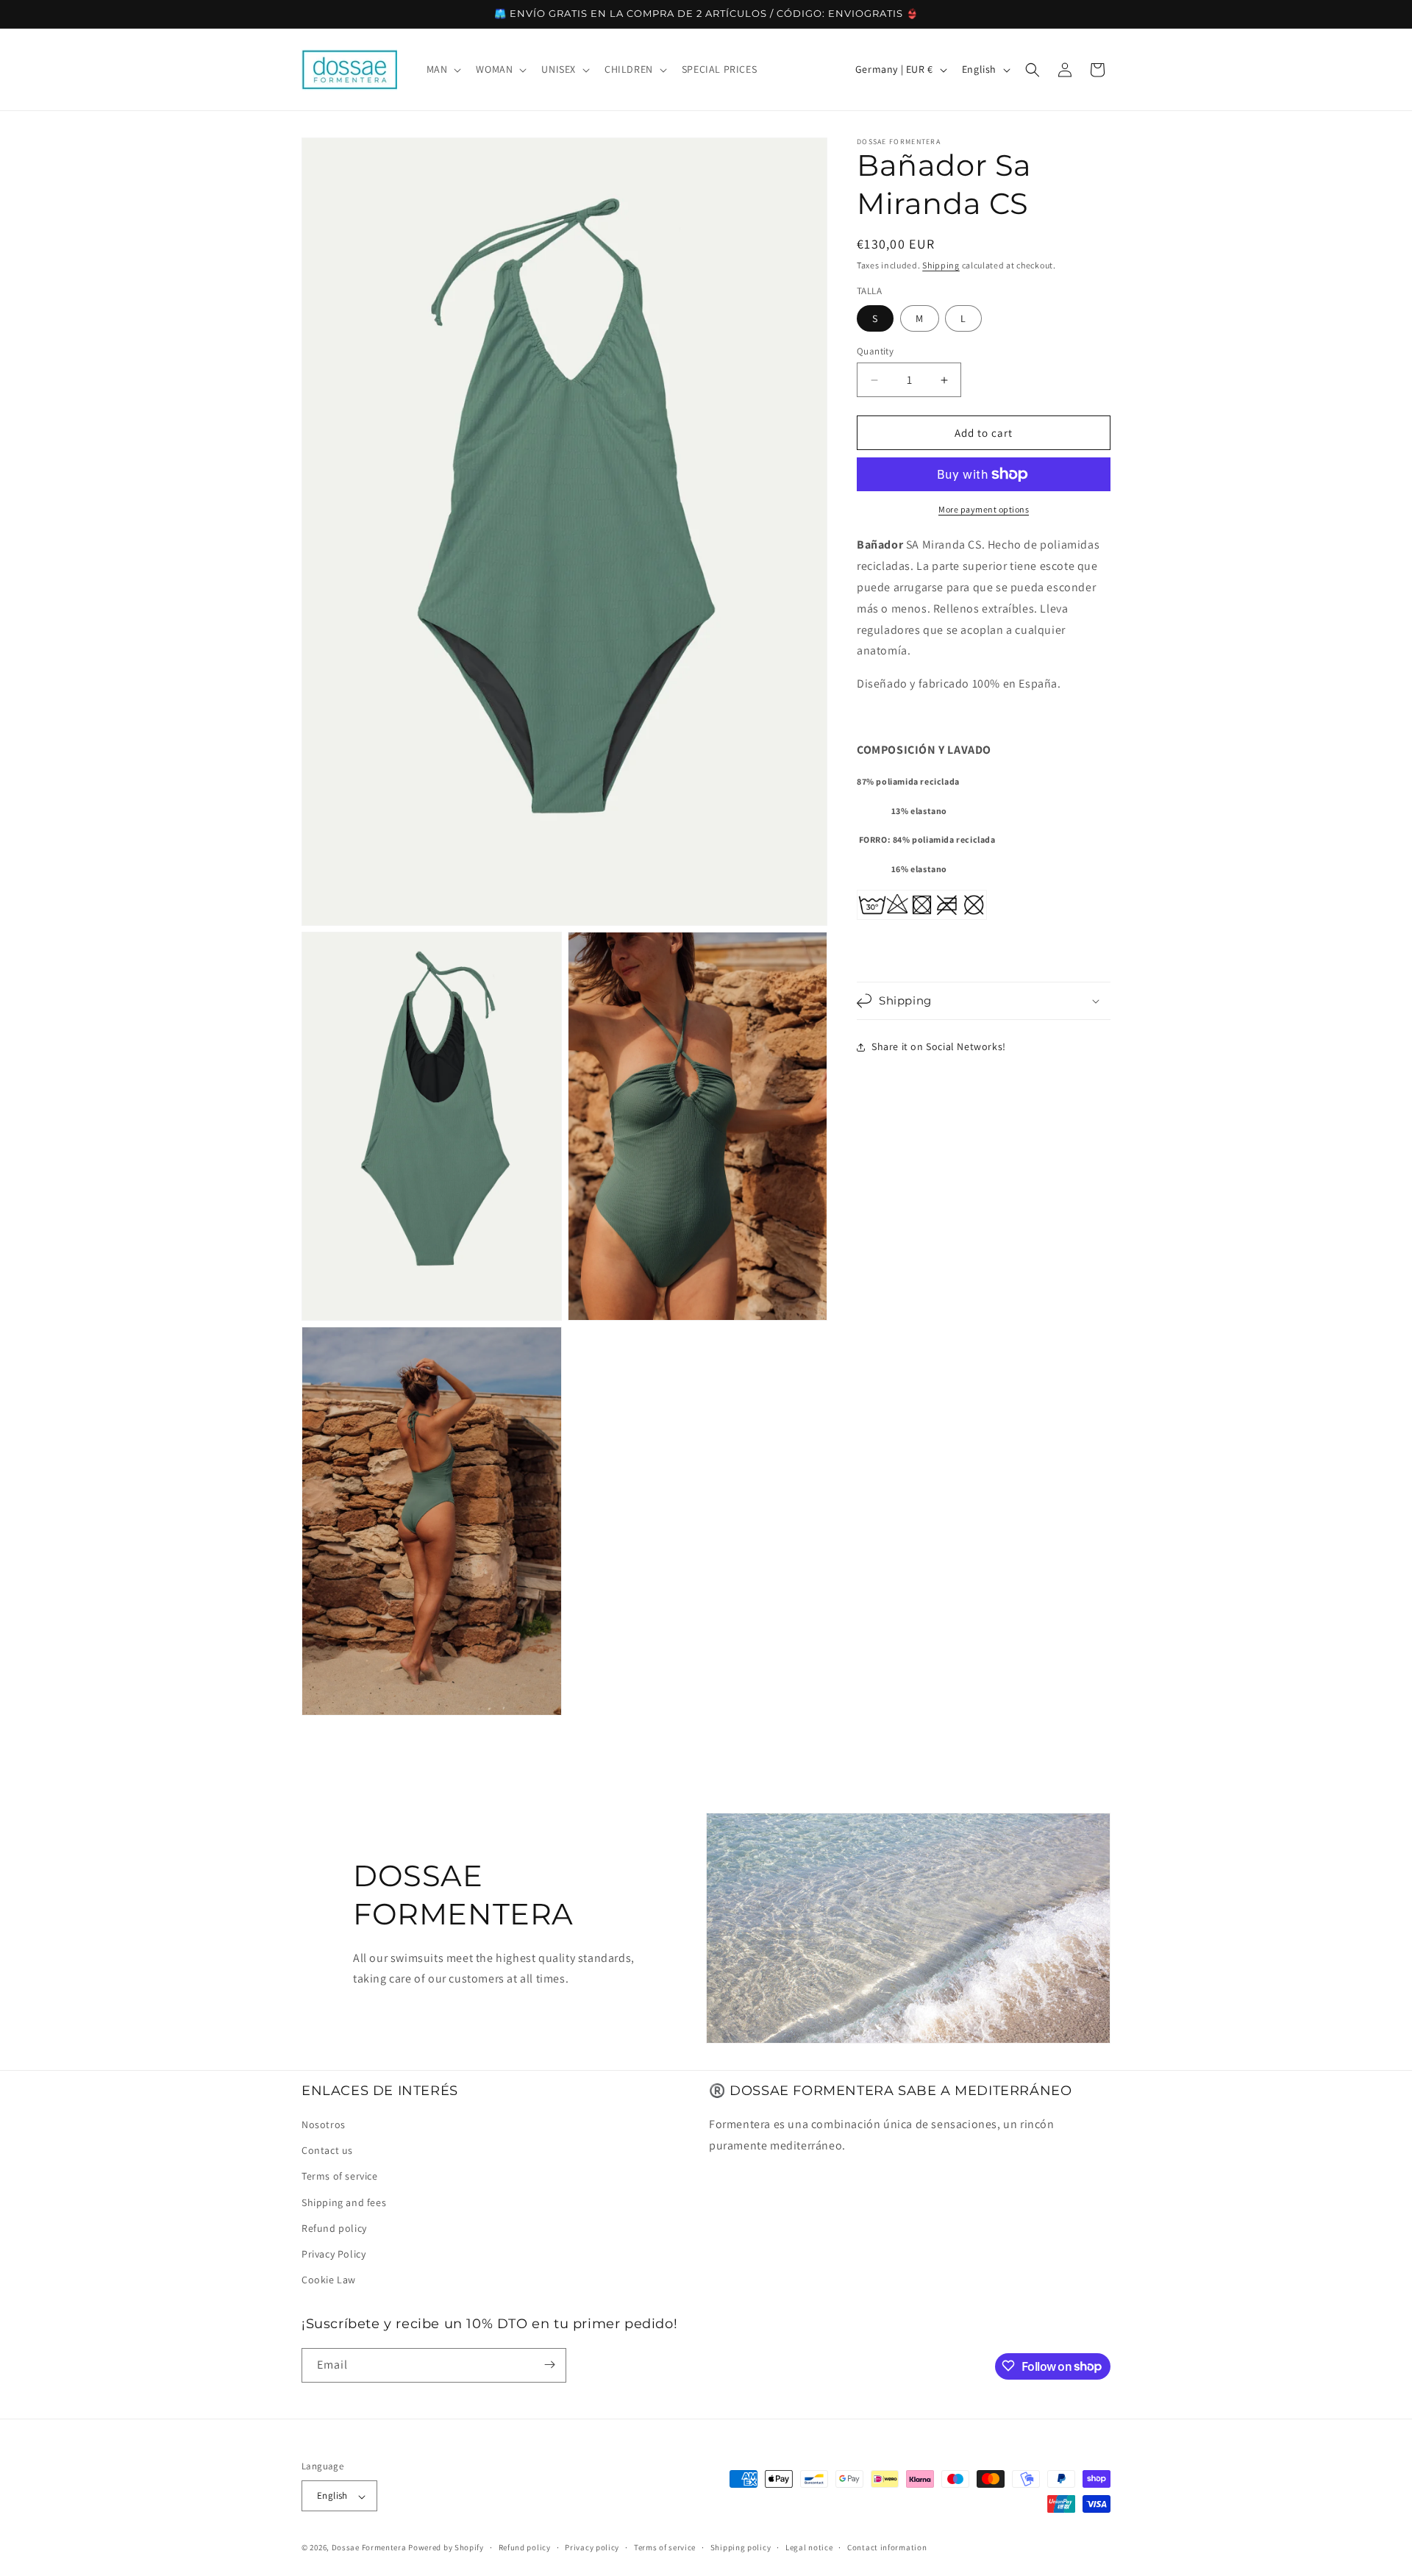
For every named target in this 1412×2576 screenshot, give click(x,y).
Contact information (887, 2548)
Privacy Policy (334, 2255)
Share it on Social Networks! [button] (939, 1046)
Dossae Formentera (369, 2548)
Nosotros (324, 2125)
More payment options (984, 509)
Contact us (327, 2151)
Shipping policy (741, 2548)
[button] (443, 69)
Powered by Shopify (446, 2548)
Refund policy (334, 2229)
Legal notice (809, 2548)
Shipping (941, 265)
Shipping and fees (344, 2202)
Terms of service (340, 2177)
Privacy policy (592, 2548)
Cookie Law (329, 2280)
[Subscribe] (549, 2365)
